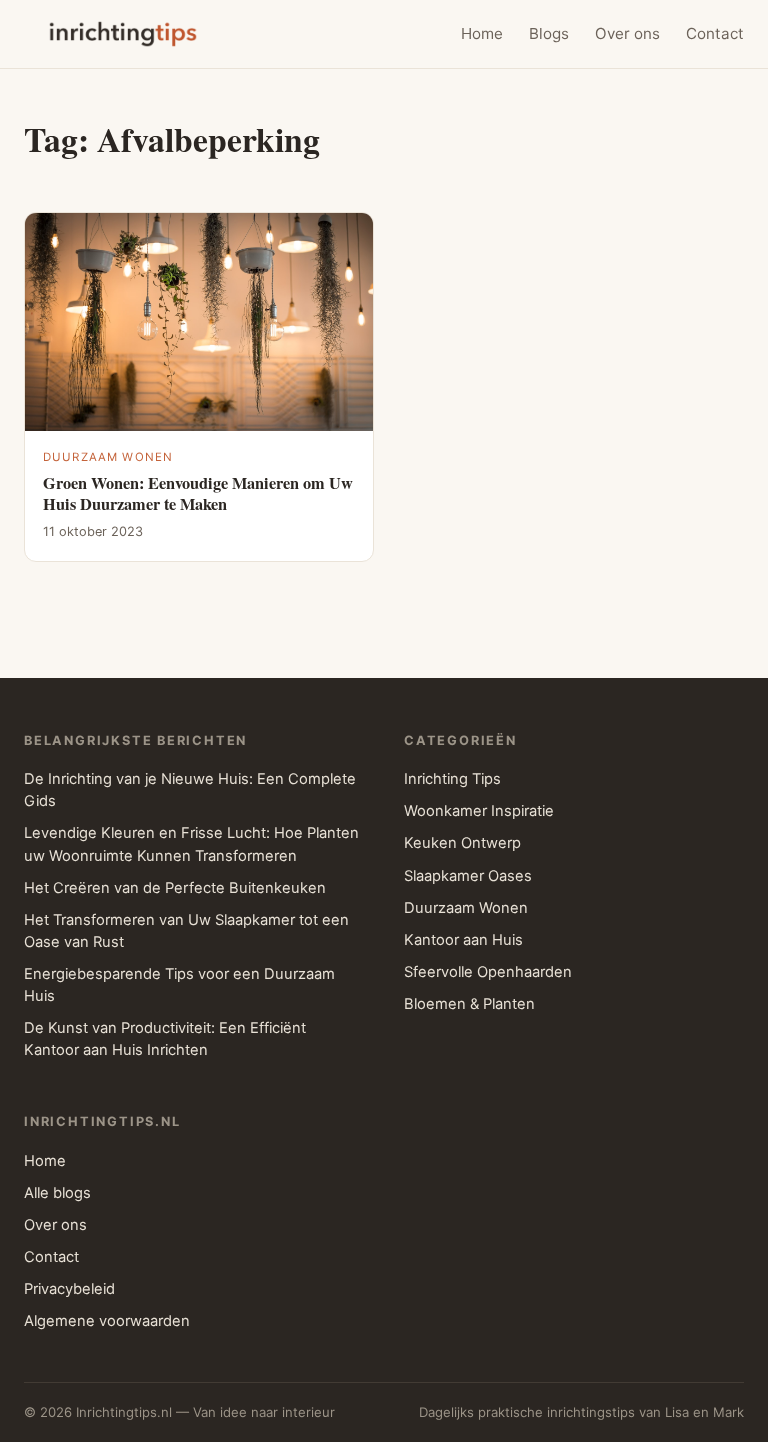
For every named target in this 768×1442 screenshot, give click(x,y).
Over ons (627, 33)
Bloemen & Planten (469, 1004)
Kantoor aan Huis (463, 940)
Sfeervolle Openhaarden (488, 972)
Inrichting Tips (452, 779)
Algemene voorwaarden (107, 1321)
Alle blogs (57, 1193)
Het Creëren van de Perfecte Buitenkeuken (175, 888)
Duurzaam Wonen (108, 457)
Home (482, 33)
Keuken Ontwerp (462, 843)
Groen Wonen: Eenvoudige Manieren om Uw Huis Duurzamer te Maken (198, 493)
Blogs (549, 33)
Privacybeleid (69, 1289)
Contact (715, 33)
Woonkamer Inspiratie (479, 811)
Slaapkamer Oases (468, 876)
